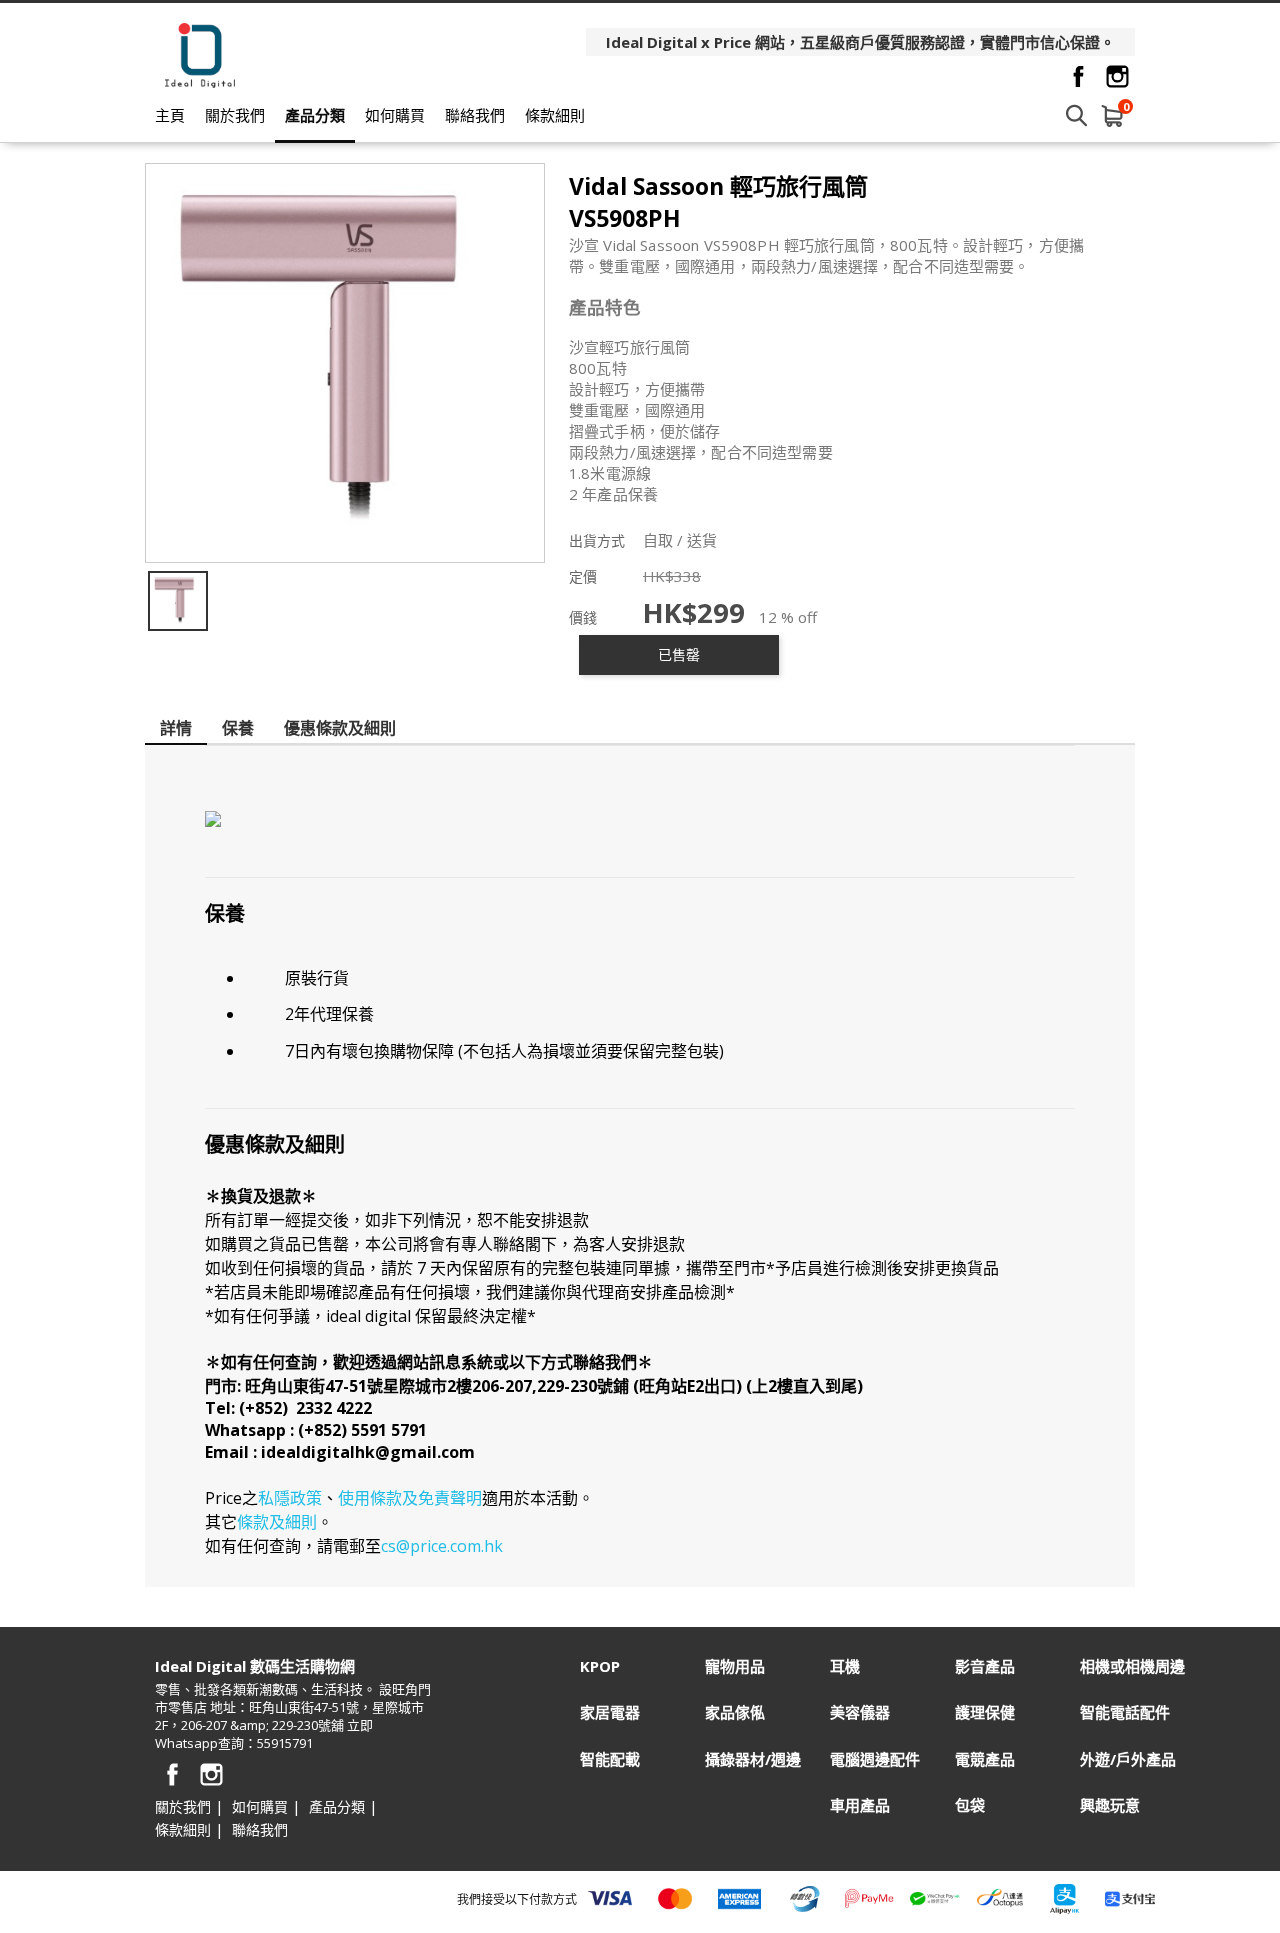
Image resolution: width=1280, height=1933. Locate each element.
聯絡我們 (475, 115)
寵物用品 (735, 1666)
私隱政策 (290, 1498)
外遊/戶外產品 (1128, 1759)
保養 (238, 728)
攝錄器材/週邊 (753, 1759)
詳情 (176, 728)
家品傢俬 (735, 1712)
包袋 (970, 1805)
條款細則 (555, 115)
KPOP (600, 1666)
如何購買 (395, 115)
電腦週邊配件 (875, 1759)
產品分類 (315, 115)
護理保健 (985, 1712)
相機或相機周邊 (1132, 1666)
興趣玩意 (1110, 1805)
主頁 (170, 115)
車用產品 (860, 1805)
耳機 (845, 1666)
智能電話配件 (1125, 1712)
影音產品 (985, 1666)
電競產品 (985, 1759)
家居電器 (610, 1712)
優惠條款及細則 (340, 728)
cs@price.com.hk (442, 1546)
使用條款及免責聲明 (410, 1498)
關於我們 (235, 115)
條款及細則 (277, 1522)
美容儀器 (860, 1712)
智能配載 (610, 1759)
